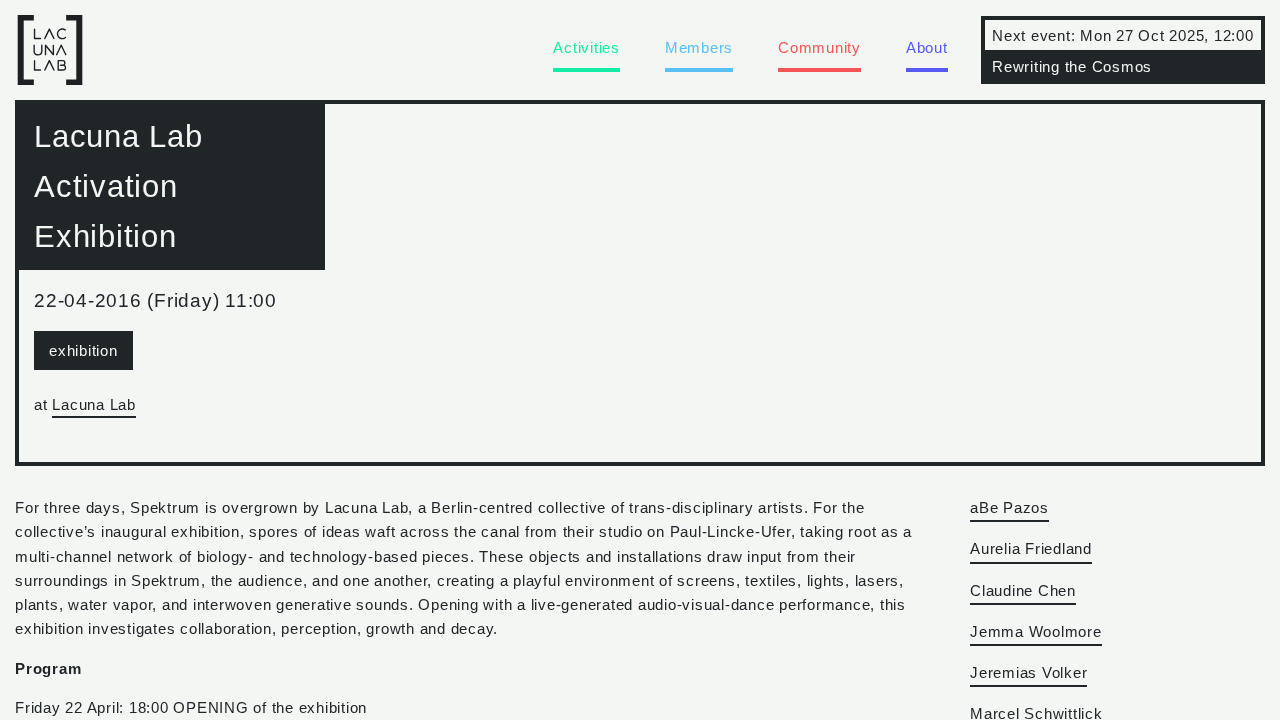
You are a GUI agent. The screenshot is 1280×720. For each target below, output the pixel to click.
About (927, 47)
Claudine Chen (1023, 590)
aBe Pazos (1009, 507)
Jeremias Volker (1028, 672)
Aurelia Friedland (1031, 548)
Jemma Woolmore (1036, 631)
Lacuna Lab (94, 404)
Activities (586, 47)
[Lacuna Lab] (50, 71)
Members (699, 47)
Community (819, 47)
